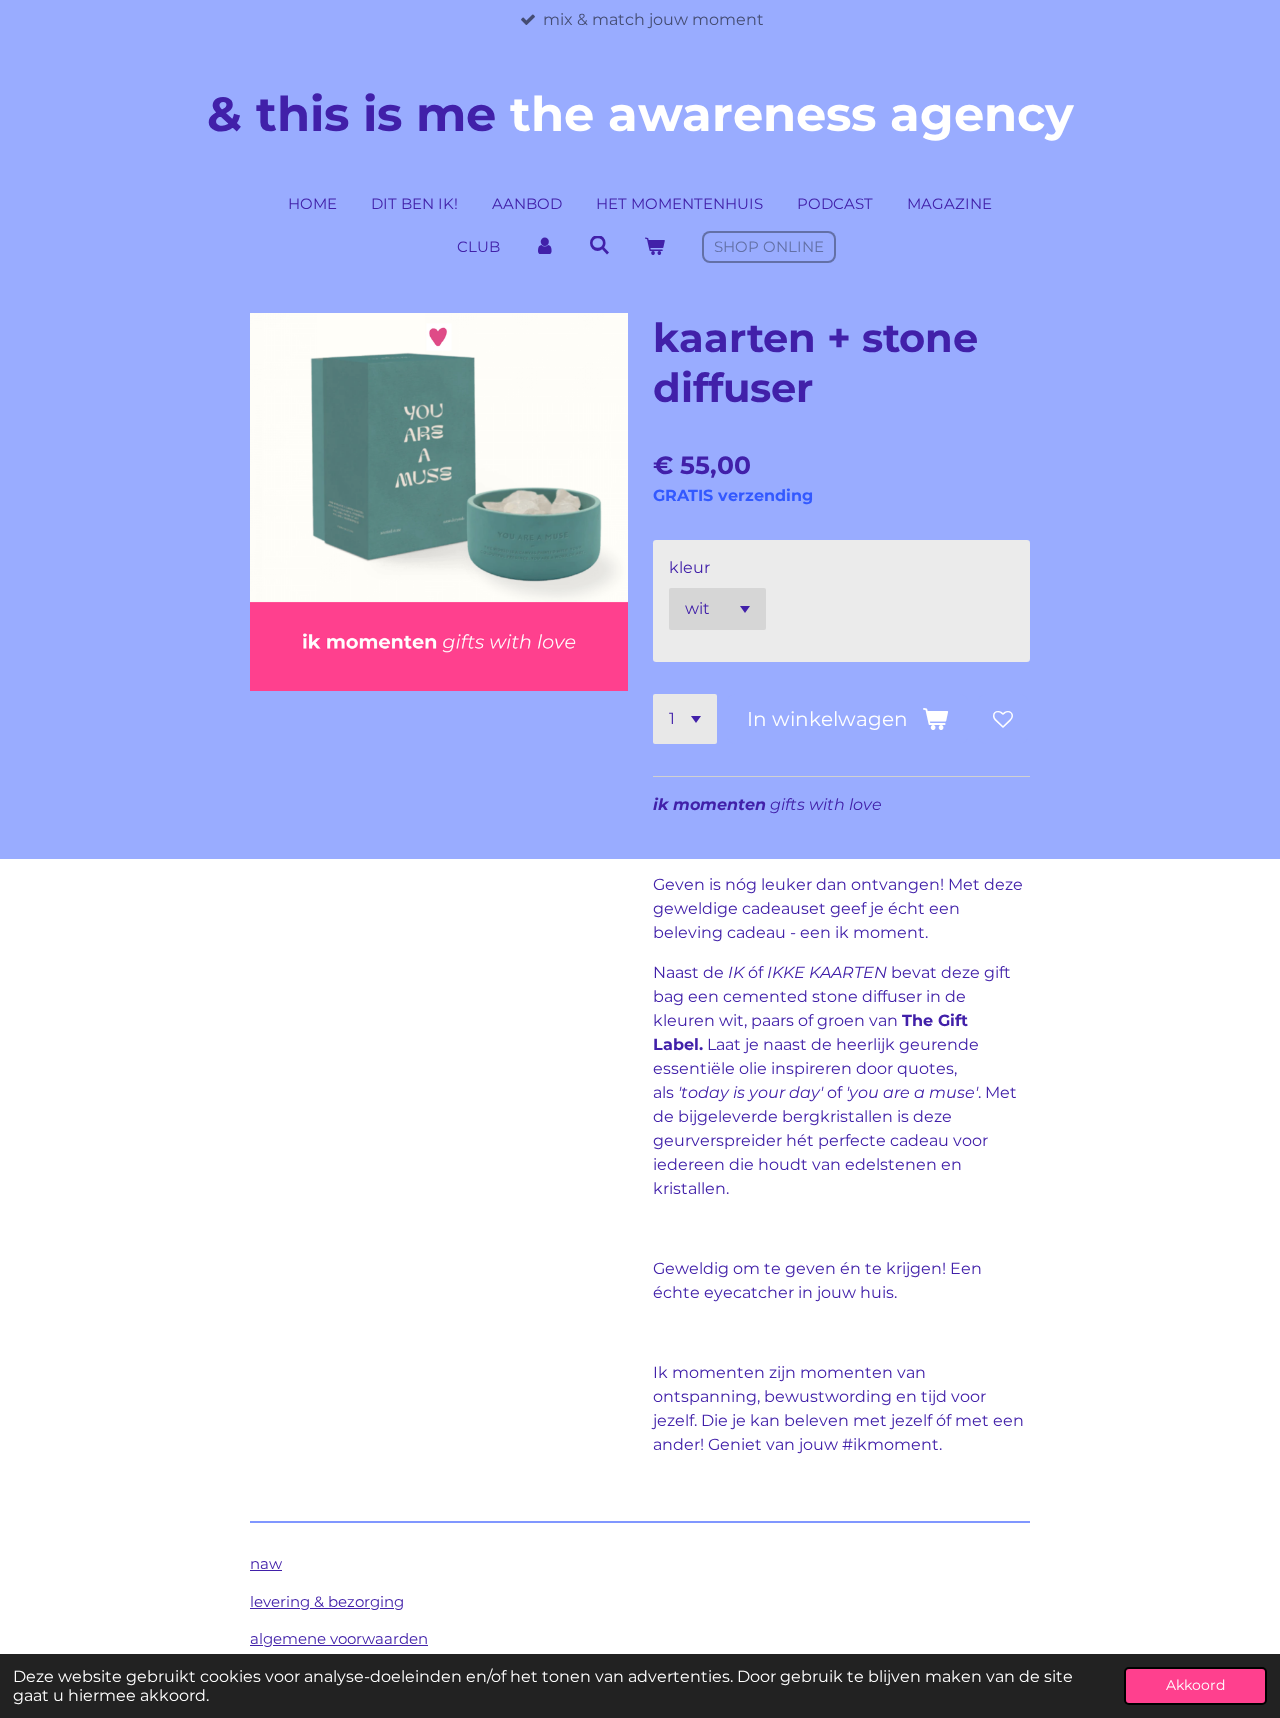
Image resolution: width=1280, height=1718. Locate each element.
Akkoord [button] (1195, 1685)
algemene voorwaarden (339, 1638)
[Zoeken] (599, 245)
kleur (689, 567)
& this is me (640, 114)
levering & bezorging (327, 1601)
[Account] (544, 247)
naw (266, 1563)
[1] (685, 719)
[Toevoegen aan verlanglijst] (1003, 719)
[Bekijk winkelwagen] (654, 247)
